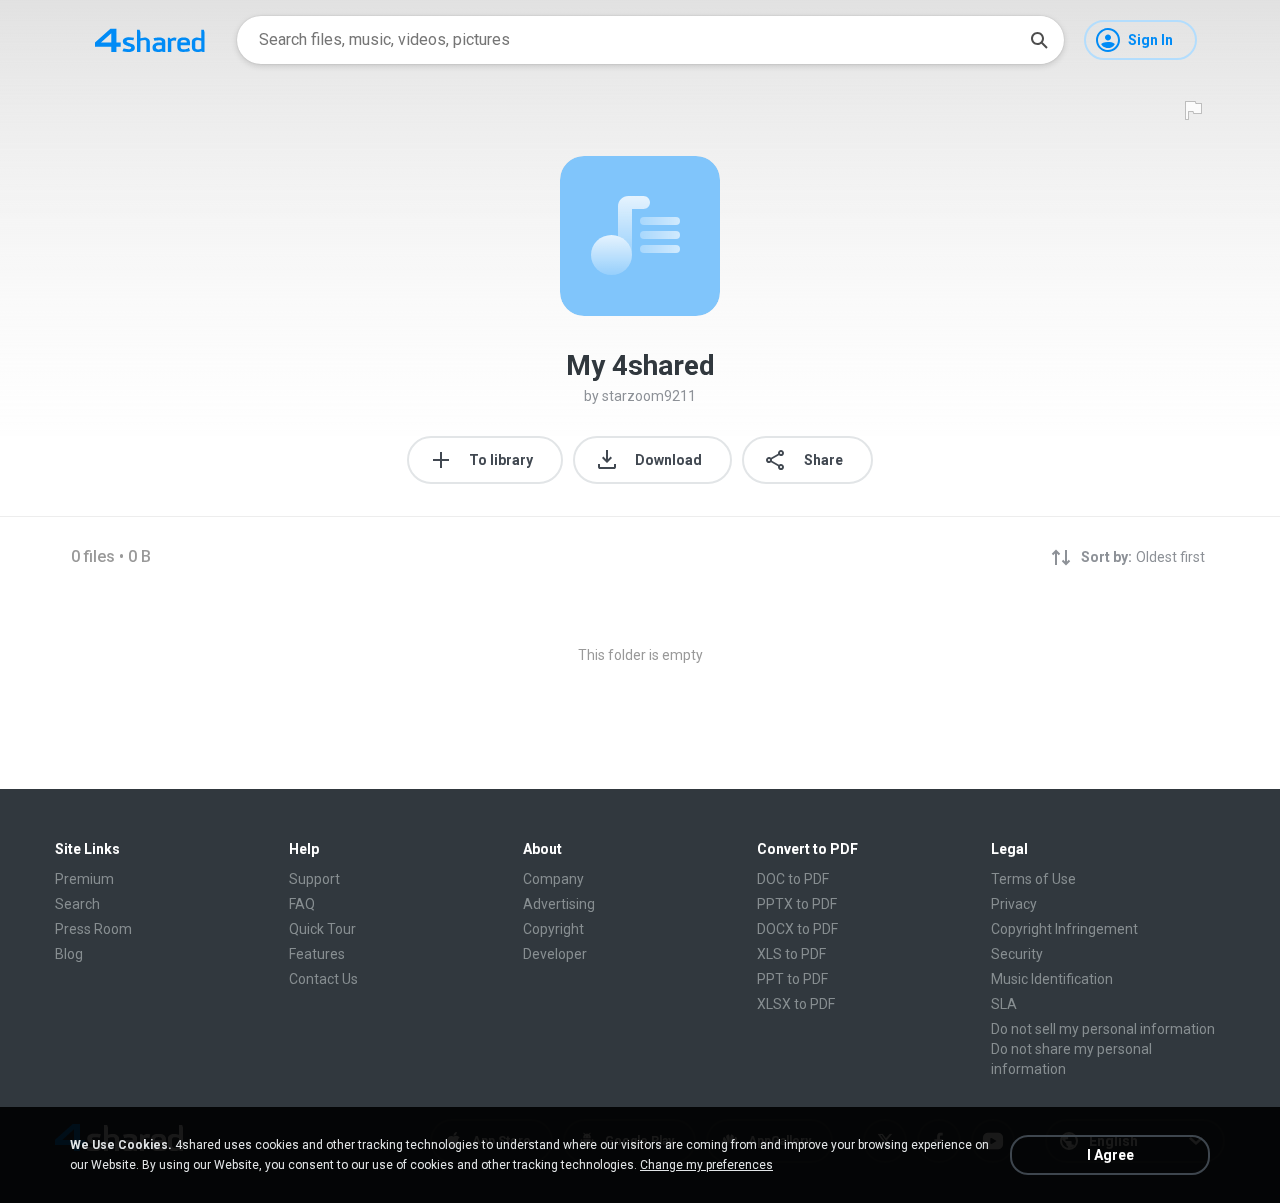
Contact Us (323, 979)
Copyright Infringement (1064, 929)
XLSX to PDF (796, 1004)
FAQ (302, 904)
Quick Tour (322, 929)
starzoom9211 (649, 396)
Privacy (1014, 904)
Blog (69, 954)
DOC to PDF (793, 879)
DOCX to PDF (797, 929)
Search (77, 904)
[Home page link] (150, 40)
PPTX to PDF (797, 904)
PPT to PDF (792, 979)
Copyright (553, 929)
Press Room (93, 929)
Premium (84, 879)
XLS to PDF (791, 954)
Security (1017, 954)
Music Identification (1052, 979)
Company (553, 879)
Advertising (559, 904)
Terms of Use (1033, 879)
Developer (555, 954)
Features (317, 954)
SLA (1004, 1004)
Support (314, 879)
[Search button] (1039, 40)
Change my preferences (706, 1165)
